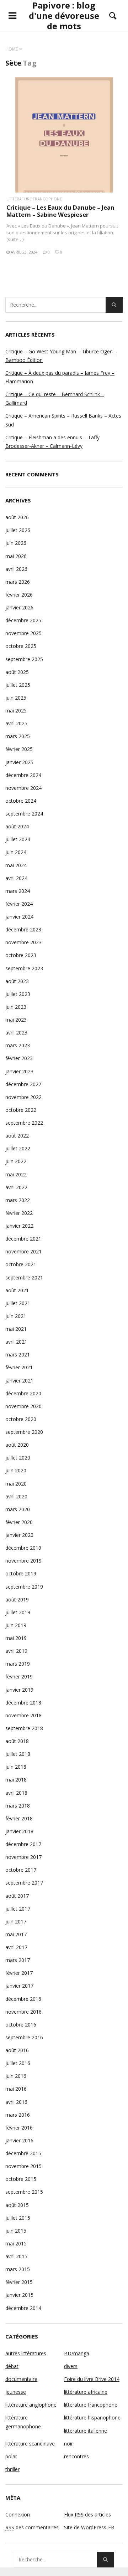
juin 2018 (16, 1767)
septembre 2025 (24, 659)
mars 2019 (18, 1664)
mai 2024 (16, 865)
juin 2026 (16, 543)
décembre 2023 (23, 929)
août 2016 (17, 2050)
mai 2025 (16, 711)
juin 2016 (16, 2076)
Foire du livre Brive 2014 (92, 2379)
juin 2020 (16, 1470)
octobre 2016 (21, 2025)
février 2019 (19, 1677)
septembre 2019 (24, 1587)
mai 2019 (16, 1638)
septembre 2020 (24, 1432)
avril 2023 (16, 1033)
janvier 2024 (19, 917)
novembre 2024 (23, 788)
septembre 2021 (24, 1277)
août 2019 (17, 1599)
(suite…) (15, 239)
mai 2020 (16, 1484)
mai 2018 (16, 1780)
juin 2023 (16, 1007)
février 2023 (19, 1058)
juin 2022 (16, 1161)
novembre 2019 (23, 1561)
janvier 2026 (19, 607)
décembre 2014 (23, 2308)
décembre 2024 (23, 775)
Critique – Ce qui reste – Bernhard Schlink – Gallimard (55, 398)
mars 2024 (18, 891)
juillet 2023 (18, 994)
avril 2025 (16, 723)
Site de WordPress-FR (89, 2527)
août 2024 (17, 826)
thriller (12, 2469)
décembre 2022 (23, 1084)
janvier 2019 (19, 1690)
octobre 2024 (21, 801)
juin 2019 (16, 1625)
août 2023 (17, 981)
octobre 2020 (21, 1419)
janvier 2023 (19, 1071)
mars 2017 (18, 1960)
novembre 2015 (23, 2166)
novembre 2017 (23, 1857)
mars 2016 (18, 2115)
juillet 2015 (18, 2218)
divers (71, 2366)
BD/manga (77, 2353)
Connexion (18, 2514)
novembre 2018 (23, 1715)
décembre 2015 (23, 2153)
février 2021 (19, 1367)
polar (11, 2456)
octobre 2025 (21, 646)
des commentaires (32, 2527)
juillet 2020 (18, 1458)
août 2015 (17, 2205)
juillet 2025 (18, 685)
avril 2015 (16, 2256)
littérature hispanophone (92, 2417)
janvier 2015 (19, 2295)
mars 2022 (18, 1200)
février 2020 (19, 1522)
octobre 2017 (21, 1870)
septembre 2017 (24, 1883)
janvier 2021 (19, 1381)
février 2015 (19, 2282)
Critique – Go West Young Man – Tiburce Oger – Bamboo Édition (61, 356)
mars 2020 (18, 1509)
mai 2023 (16, 1020)
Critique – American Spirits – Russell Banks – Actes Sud (63, 420)
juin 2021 (16, 1316)
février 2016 (19, 2128)
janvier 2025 (19, 762)
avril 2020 (16, 1496)
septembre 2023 (24, 968)
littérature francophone (34, 199)
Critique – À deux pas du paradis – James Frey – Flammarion (60, 377)
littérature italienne (86, 2431)
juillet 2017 (18, 1909)
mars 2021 (18, 1355)
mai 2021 (16, 1329)
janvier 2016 (19, 2140)
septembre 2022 (24, 1123)
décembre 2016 (23, 1999)
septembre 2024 (24, 814)
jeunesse (16, 2392)
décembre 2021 (23, 1239)
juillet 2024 (18, 839)
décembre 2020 (23, 1393)
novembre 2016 (23, 2012)
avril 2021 (16, 1342)
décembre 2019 (23, 1548)
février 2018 (19, 1818)
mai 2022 (16, 1174)
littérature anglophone (31, 2405)
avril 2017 (16, 1947)
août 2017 (17, 1896)
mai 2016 (16, 2089)
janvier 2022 (19, 1226)
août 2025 (17, 672)
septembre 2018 (24, 1728)
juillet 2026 (18, 530)
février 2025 (19, 749)
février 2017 (19, 1973)
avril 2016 (16, 2102)
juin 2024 (16, 852)
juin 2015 (16, 2231)
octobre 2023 (21, 955)
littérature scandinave (30, 2444)
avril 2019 (16, 1651)
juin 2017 (16, 1921)
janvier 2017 (19, 1986)
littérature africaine (86, 2392)
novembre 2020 (23, 1406)
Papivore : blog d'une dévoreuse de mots (64, 16)
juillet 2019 (18, 1612)
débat (12, 2366)
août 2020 (17, 1445)
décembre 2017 (23, 1844)
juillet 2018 (18, 1754)
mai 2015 (16, 2243)
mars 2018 (18, 1806)
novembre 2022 (23, 1097)
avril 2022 (16, 1187)
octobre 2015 (21, 2179)
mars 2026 (18, 582)
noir (68, 2444)
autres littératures (26, 2353)
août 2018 (17, 1741)
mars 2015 (18, 2269)
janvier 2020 (19, 1535)
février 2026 (19, 595)
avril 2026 (16, 569)
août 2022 (17, 1136)
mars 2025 (18, 736)
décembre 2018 (23, 1703)
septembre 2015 (24, 2192)
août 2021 (17, 1290)
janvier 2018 (19, 1831)
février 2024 (19, 904)
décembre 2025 (23, 620)
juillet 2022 (18, 1148)
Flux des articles (87, 2514)
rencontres (76, 2456)
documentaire (21, 2379)
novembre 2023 (23, 942)
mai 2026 (16, 556)
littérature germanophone (23, 2422)
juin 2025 (16, 698)
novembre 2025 (23, 633)
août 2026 (17, 517)
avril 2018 (16, 1793)
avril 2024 (16, 878)
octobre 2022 (21, 1110)
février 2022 (19, 1213)
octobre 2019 (21, 1573)
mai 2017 (16, 1934)
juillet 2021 (18, 1303)
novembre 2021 (23, 1251)
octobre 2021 (21, 1264)
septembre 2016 (24, 2037)
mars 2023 (18, 1045)
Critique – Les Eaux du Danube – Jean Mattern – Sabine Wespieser (60, 211)
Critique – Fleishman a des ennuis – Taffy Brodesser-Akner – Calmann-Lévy (52, 442)
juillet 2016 (18, 2063)
